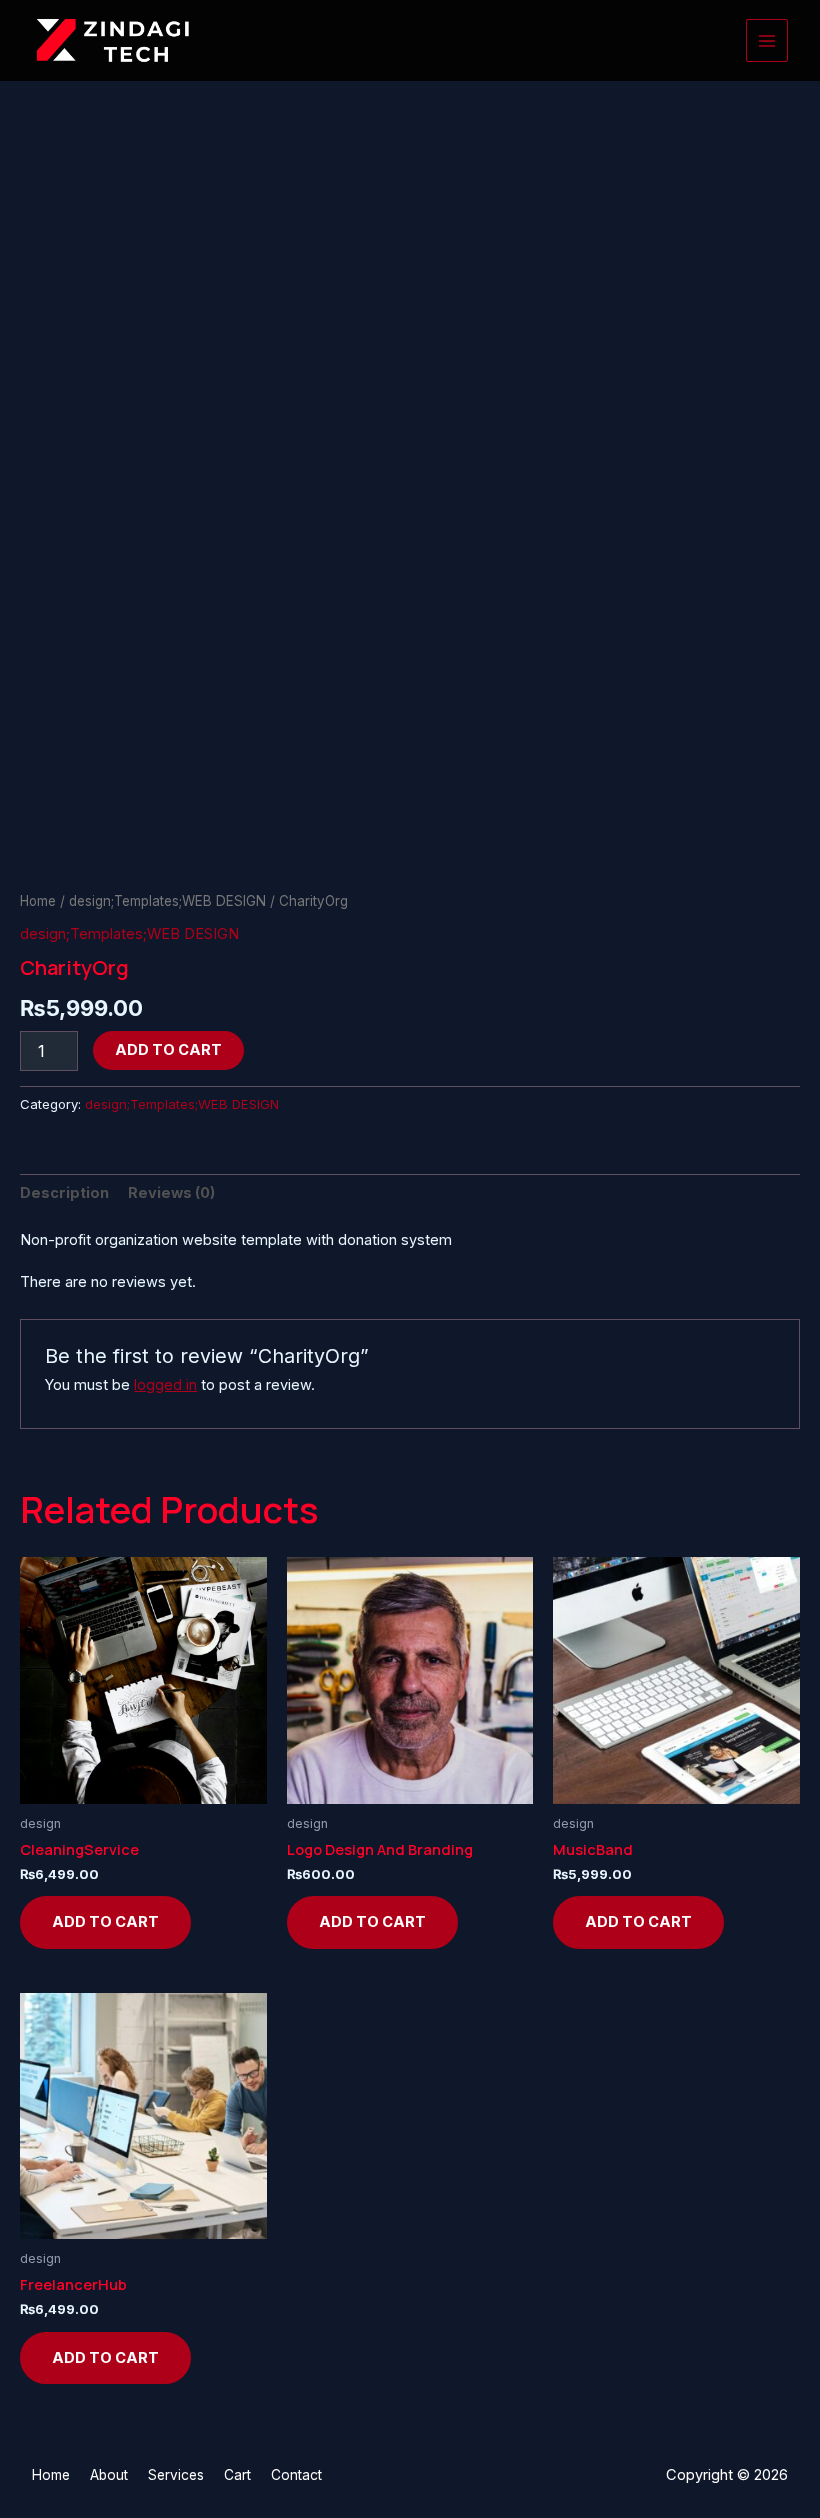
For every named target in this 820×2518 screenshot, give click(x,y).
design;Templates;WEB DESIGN (167, 901)
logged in (165, 1385)
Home (38, 901)
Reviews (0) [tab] (171, 1193)
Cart (237, 2475)
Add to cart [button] (105, 1922)
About (109, 2475)
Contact (296, 2475)
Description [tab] (64, 1193)
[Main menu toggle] (767, 40)
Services (176, 2475)
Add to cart (168, 1050)
